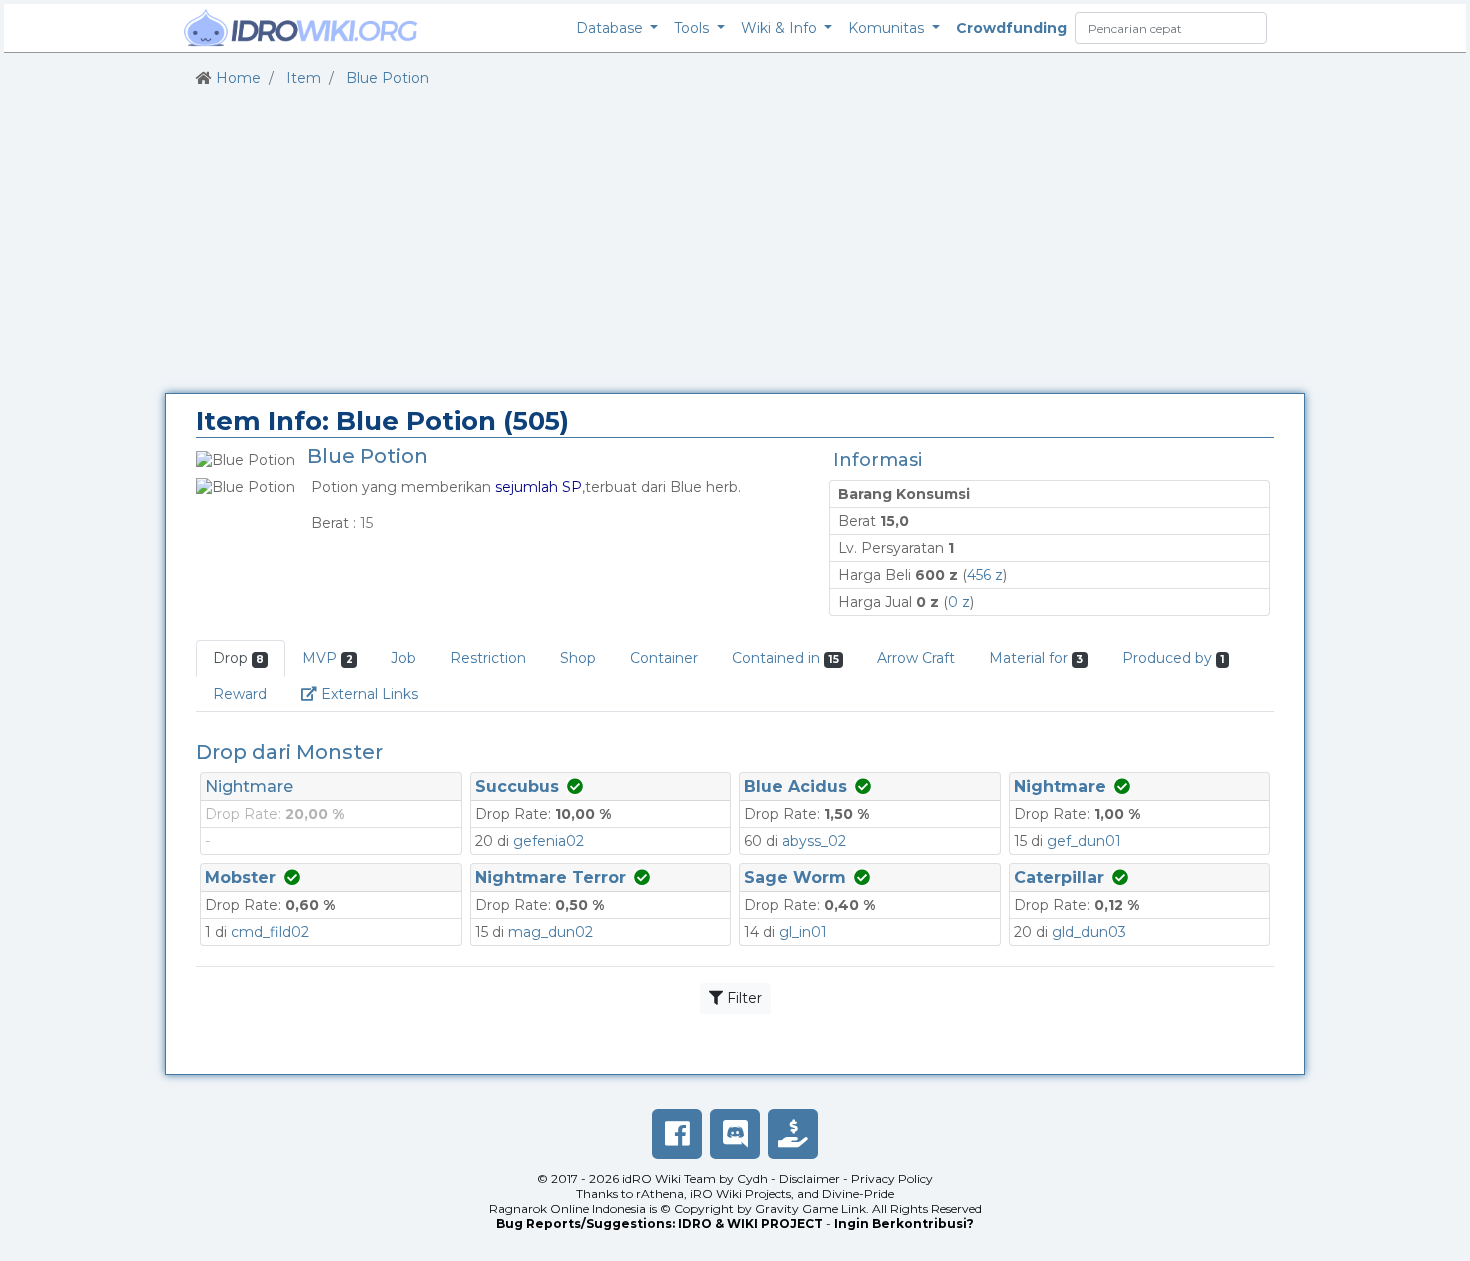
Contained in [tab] (785, 658)
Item (303, 78)
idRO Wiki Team (669, 1178)
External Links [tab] (376, 693)
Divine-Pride (858, 1193)
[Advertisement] (735, 241)
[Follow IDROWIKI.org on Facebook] (677, 1134)
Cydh (752, 1178)
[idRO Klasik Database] (301, 28)
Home (238, 78)
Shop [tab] (578, 658)
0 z (959, 602)
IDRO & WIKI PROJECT (750, 1223)
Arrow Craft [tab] (916, 658)
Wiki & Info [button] (781, 28)
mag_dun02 (550, 932)
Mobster (240, 877)
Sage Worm (795, 877)
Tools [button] (693, 28)
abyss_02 (814, 841)
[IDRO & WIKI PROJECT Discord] (735, 1134)
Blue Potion (387, 78)
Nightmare (249, 786)
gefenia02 (548, 841)
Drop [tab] (238, 658)
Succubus (517, 786)
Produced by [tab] (1173, 658)
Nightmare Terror (550, 877)
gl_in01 (803, 932)
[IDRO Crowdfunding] (793, 1134)
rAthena (660, 1193)
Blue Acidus (795, 786)
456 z (985, 575)
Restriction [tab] (488, 658)
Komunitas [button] (888, 28)
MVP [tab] (327, 658)
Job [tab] (403, 658)
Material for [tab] (1036, 658)
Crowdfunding (1011, 28)
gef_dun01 (1084, 841)
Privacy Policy (892, 1178)
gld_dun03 (1089, 932)
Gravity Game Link (810, 1208)
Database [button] (611, 28)
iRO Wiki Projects (740, 1193)
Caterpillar (1059, 877)
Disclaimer (809, 1178)
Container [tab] (664, 658)
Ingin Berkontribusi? (904, 1223)
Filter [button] (742, 998)
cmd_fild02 (270, 932)
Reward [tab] (240, 694)
